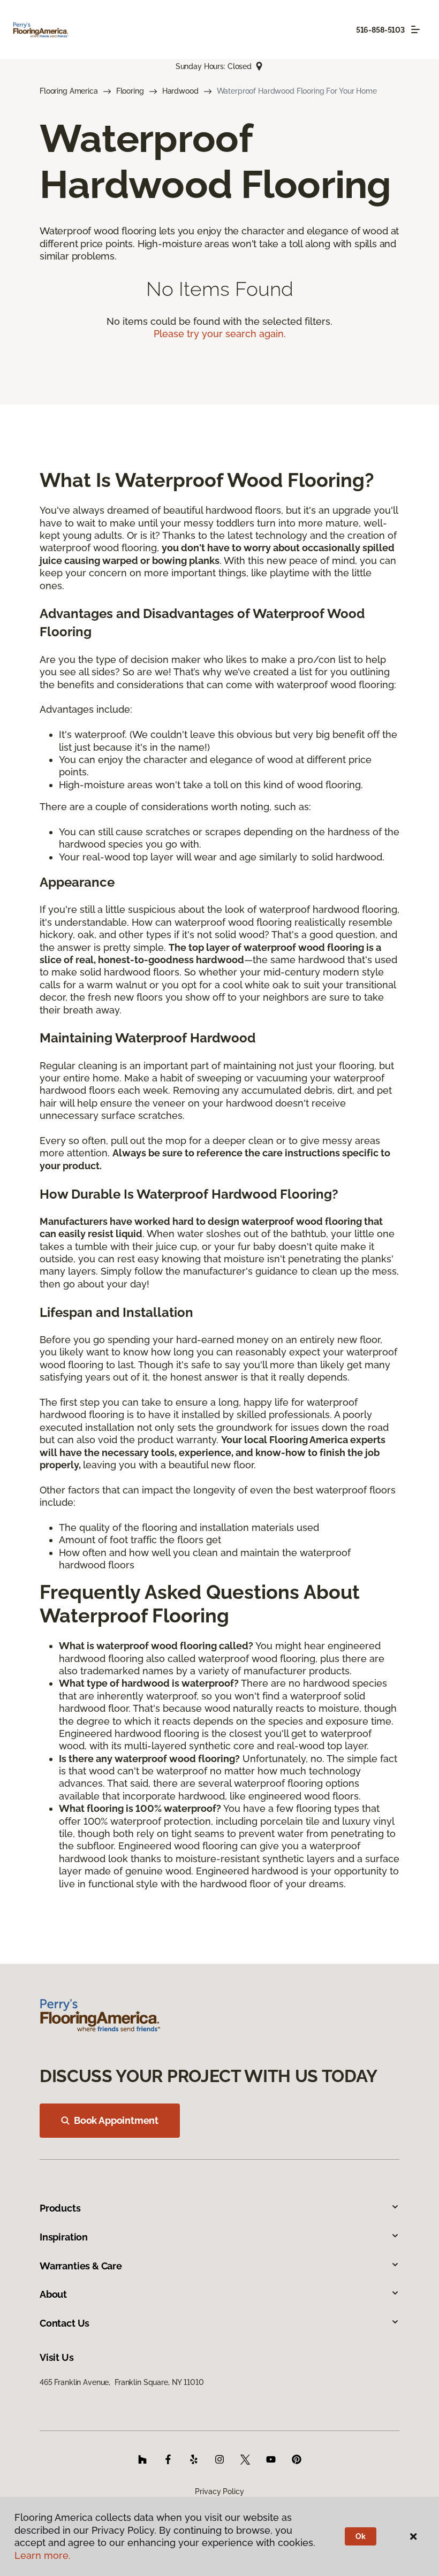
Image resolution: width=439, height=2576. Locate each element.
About (53, 2294)
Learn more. (43, 2555)
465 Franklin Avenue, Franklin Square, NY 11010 (122, 2382)
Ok (361, 2536)
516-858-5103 (380, 30)
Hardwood (180, 91)
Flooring (130, 91)
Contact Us (65, 2323)
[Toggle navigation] (415, 29)
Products (60, 2208)
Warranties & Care (81, 2266)
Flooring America (69, 91)
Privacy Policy (219, 2491)
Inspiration (64, 2237)
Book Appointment (116, 2120)
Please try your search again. (220, 334)
